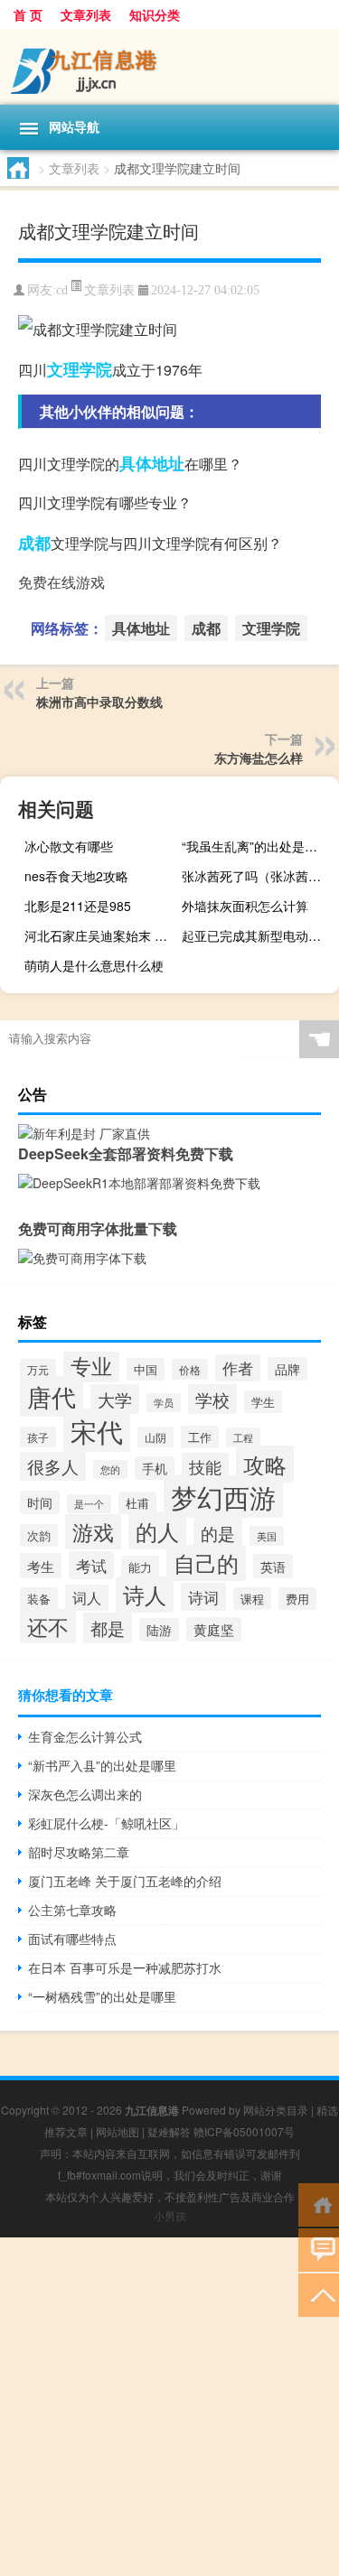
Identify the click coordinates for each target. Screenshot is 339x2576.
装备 (39, 1599)
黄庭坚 (214, 1629)
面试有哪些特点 (72, 1939)
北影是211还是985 (78, 906)
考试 (91, 1565)
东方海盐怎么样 (259, 758)
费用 (297, 1599)
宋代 (97, 1430)
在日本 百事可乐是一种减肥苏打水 (125, 1967)
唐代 (52, 1396)
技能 (205, 1467)
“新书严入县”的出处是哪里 (102, 1765)
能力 (140, 1567)
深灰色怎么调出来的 (85, 1794)
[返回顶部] (319, 2294)
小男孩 (170, 2215)
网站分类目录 (276, 2110)
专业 (91, 1365)
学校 (212, 1399)
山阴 (155, 1437)
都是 (108, 1628)
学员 (164, 1403)
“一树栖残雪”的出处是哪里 (102, 1996)
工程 (243, 1437)
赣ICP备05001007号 (244, 2131)
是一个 (89, 1504)
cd (62, 290)
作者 (238, 1368)
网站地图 (118, 2131)
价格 (190, 1369)
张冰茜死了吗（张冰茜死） (258, 876)
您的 (110, 1469)
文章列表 (86, 14)
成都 (34, 543)
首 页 (28, 14)
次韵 (39, 1535)
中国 (146, 1369)
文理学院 (80, 369)
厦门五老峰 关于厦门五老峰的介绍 (125, 1881)
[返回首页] (319, 2204)
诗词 (203, 1597)
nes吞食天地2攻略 (76, 876)
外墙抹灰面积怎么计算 (245, 906)
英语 (273, 1566)
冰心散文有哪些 (69, 846)
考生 (41, 1566)
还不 (48, 1626)
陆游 (159, 1630)
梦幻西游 (223, 1497)
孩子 (38, 1437)
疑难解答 (169, 2131)
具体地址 (152, 463)
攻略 (265, 1464)
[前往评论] (319, 2249)
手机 (155, 1468)
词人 (87, 1598)
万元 (38, 1370)
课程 (252, 1599)
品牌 (287, 1369)
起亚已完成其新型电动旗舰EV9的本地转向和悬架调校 (258, 935)
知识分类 (155, 14)
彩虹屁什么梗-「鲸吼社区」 (106, 1823)
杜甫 (137, 1503)
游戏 (93, 1532)
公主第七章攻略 (72, 1910)
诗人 (145, 1595)
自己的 (206, 1563)
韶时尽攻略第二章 (79, 1852)
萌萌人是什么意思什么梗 (94, 965)
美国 (267, 1536)
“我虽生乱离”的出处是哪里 (256, 846)
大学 (115, 1399)
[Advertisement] (169, 2407)
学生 (263, 1402)
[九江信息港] (169, 67)
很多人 (53, 1466)
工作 (200, 1437)
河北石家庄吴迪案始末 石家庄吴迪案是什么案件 (101, 935)
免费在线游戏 (61, 582)
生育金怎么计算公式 (85, 1736)
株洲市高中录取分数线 (99, 702)
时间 (40, 1502)
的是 (218, 1533)
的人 (157, 1531)
